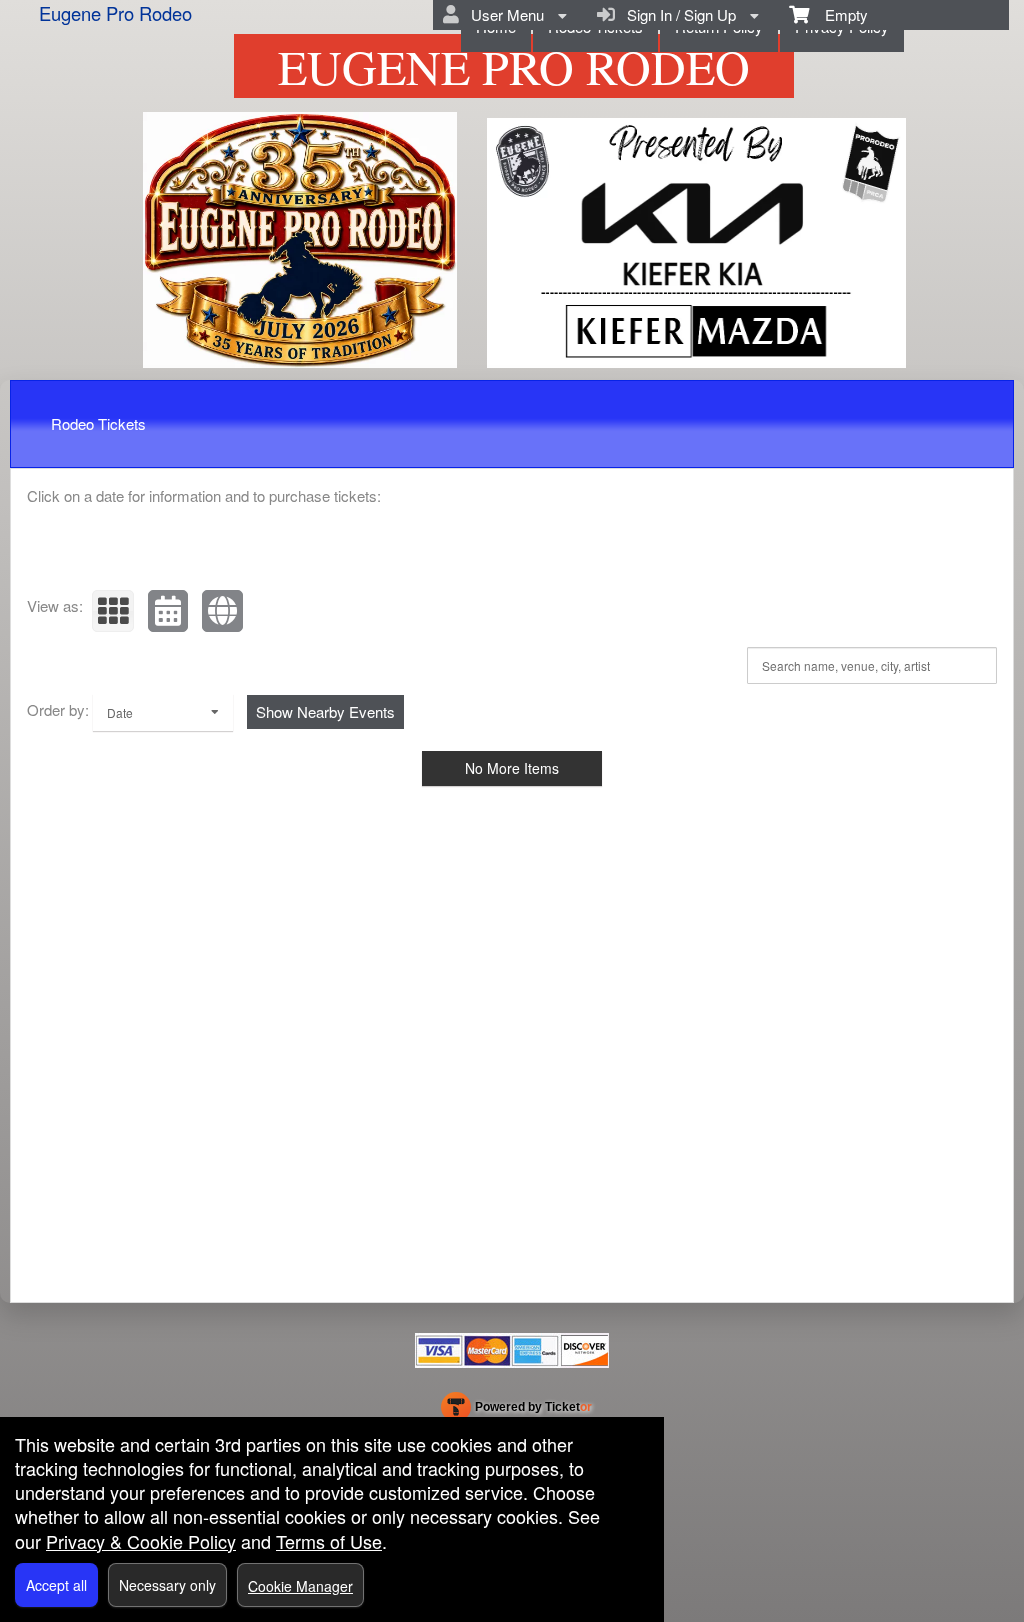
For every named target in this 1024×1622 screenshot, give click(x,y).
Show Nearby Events (325, 711)
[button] (113, 611)
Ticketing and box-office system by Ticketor (516, 1411)
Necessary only (167, 1585)
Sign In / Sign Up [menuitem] (677, 14)
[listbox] (163, 712)
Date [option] (120, 712)
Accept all (56, 1585)
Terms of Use (329, 1541)
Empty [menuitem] (838, 14)
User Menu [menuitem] (503, 14)
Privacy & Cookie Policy (141, 1541)
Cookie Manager (300, 1586)
